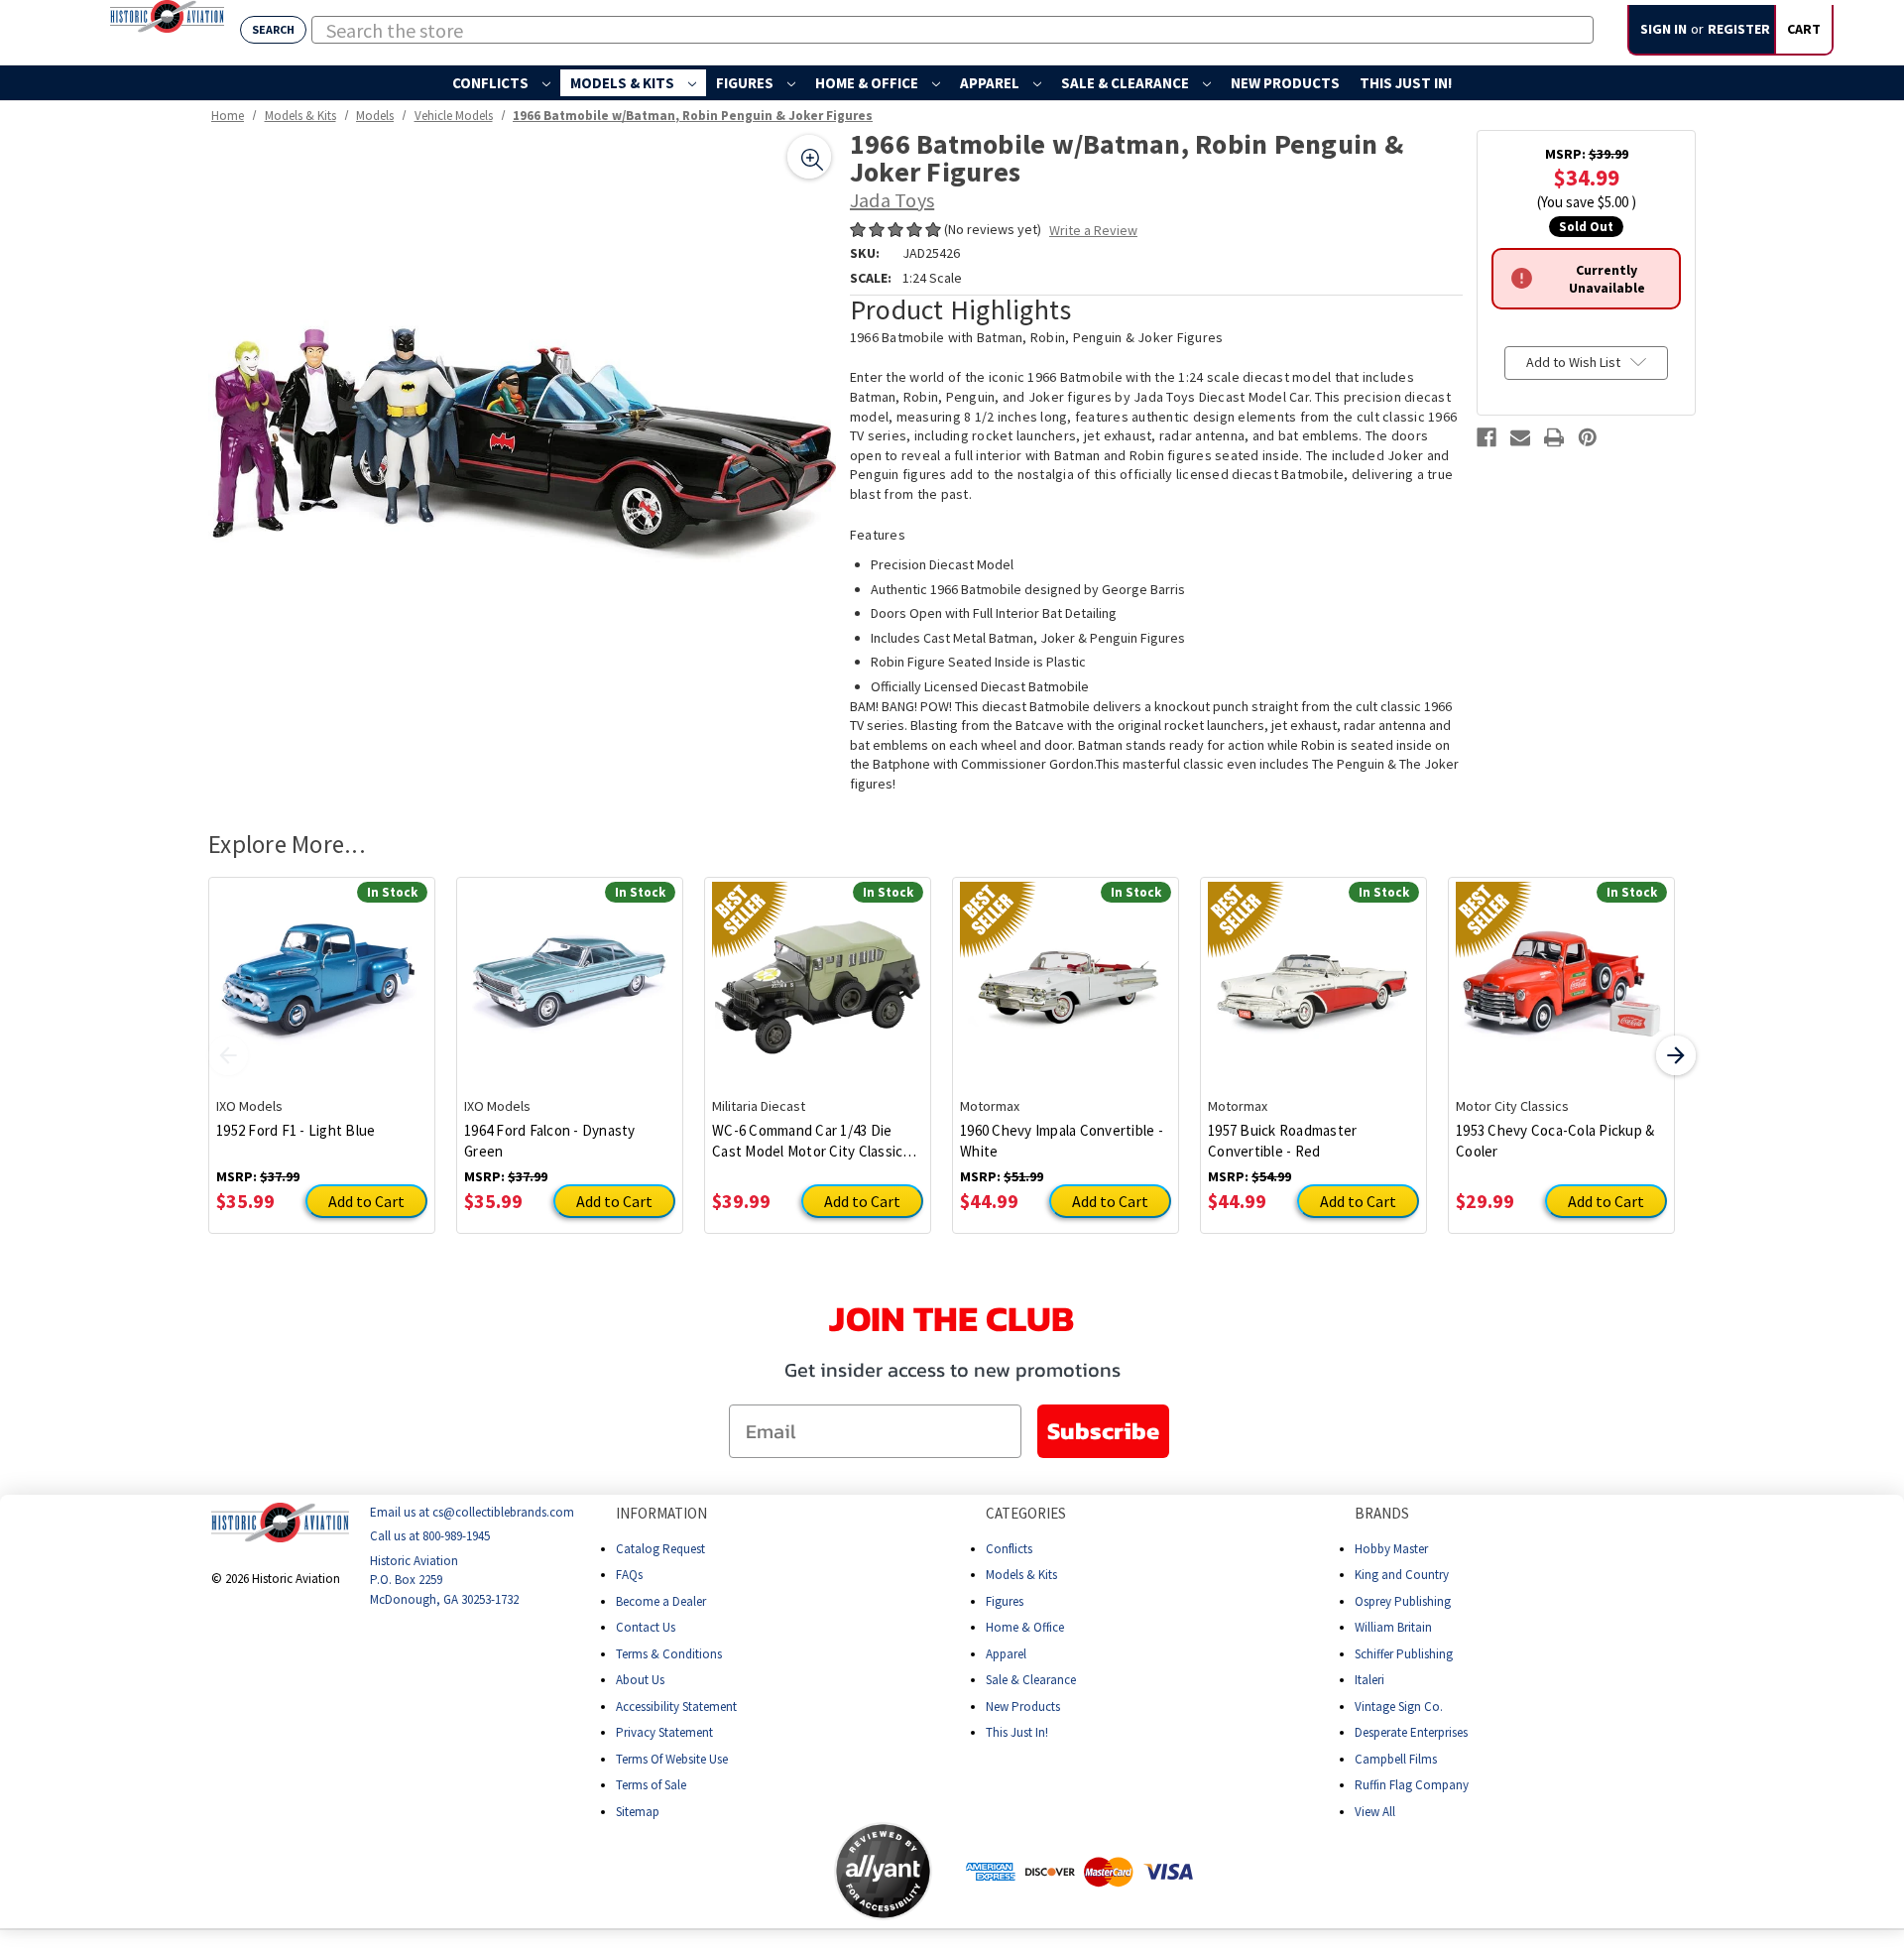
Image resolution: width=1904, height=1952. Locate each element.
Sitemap (638, 1811)
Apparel (991, 83)
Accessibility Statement (676, 1706)
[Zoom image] (809, 157)
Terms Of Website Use (672, 1758)
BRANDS (1382, 1513)
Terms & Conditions (669, 1653)
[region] (522, 444)
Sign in (1664, 29)
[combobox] (952, 30)
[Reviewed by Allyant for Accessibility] (883, 1871)
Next (1676, 1055)
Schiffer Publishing (1404, 1653)
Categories (1026, 1513)
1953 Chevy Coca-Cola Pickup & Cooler (1555, 1141)
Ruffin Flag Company (1412, 1785)
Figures (746, 83)
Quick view (322, 972)
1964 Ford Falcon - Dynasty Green (550, 1141)
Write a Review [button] (1093, 230)
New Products (1285, 83)
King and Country (1402, 1575)
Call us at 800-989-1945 (430, 1536)
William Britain (1393, 1627)
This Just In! (1406, 83)
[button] (756, 1871)
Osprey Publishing (1403, 1600)
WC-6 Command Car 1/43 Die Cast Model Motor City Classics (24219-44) (811, 1141)
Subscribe (1103, 1431)
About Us (640, 1680)
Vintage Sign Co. (1399, 1706)
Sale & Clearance (1127, 83)
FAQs (629, 1575)
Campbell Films (1396, 1758)
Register (1739, 29)
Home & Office (868, 83)
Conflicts (492, 83)
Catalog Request (660, 1548)
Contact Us (646, 1627)
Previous (228, 1055)
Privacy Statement (664, 1732)
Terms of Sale (651, 1785)
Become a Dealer (661, 1600)
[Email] (1520, 437)
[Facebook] (1487, 437)
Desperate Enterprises (1411, 1732)
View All (1375, 1811)
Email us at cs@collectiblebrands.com (472, 1512)
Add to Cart (366, 1201)
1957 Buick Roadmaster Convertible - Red (1282, 1141)
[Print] (1554, 437)
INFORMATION (661, 1513)
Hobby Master (1391, 1548)
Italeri (1369, 1680)
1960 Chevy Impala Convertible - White (1062, 1141)
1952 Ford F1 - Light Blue (296, 1130)
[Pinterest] (1588, 437)
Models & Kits (624, 83)
